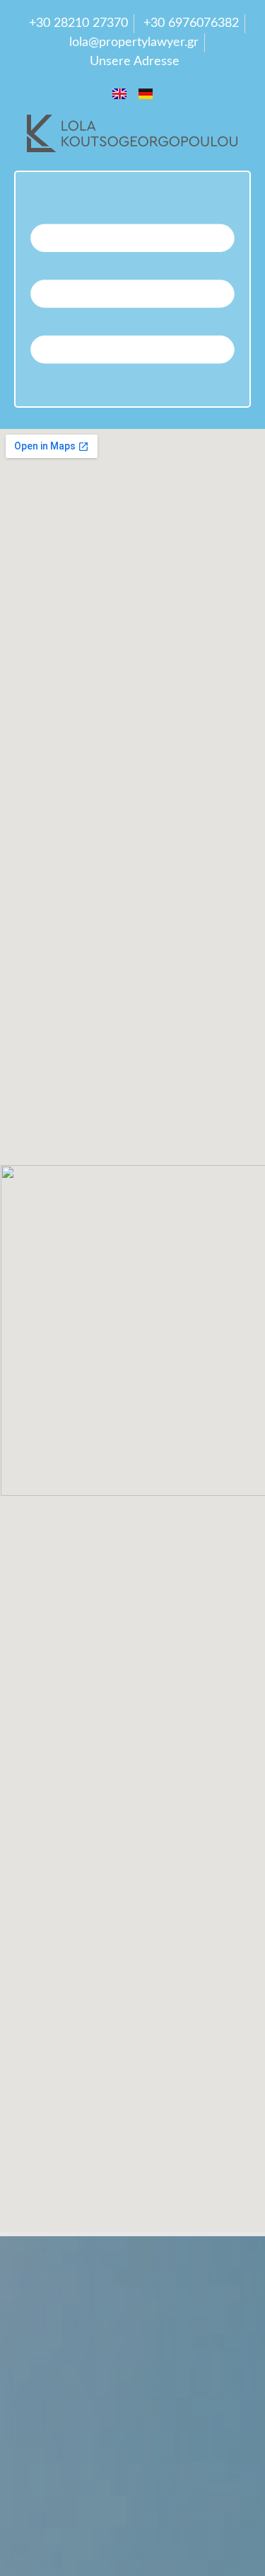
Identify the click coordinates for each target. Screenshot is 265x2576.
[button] (132, 289)
